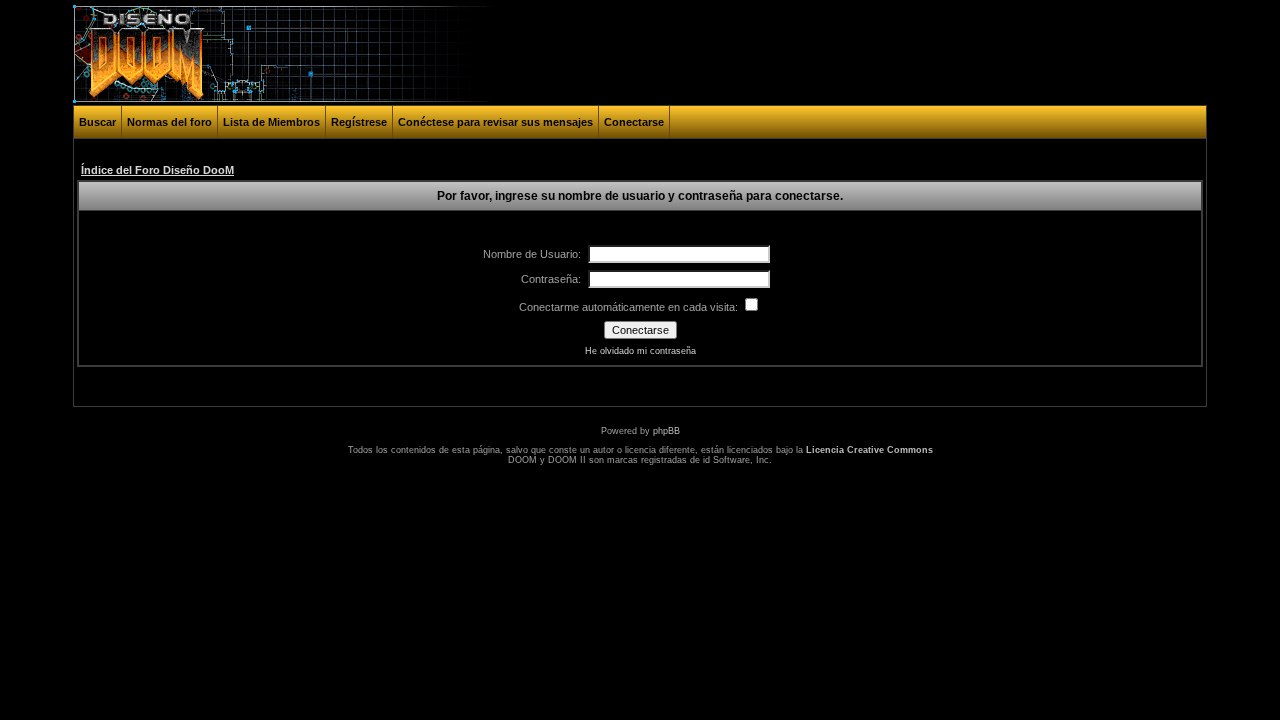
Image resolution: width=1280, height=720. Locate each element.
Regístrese (359, 122)
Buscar (97, 122)
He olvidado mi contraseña (640, 351)
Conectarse (634, 122)
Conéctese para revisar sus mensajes (495, 122)
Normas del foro (169, 122)
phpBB (666, 431)
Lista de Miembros (271, 122)
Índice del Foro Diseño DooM (157, 170)
